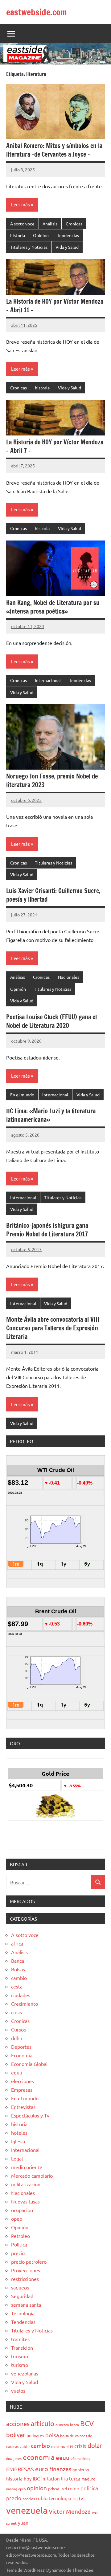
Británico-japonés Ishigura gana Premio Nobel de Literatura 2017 (47, 1230)
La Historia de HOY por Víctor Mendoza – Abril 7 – (55, 446)
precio (18, 2253)
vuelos (18, 2391)
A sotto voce (22, 224)
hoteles (19, 2133)
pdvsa (54, 2488)
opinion (37, 2488)
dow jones (14, 2458)
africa (17, 1943)
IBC (36, 2478)
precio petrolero (29, 2262)
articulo (43, 2423)
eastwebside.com (37, 12)
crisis (16, 2012)
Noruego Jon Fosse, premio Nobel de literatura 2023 (52, 781)
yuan (23, 2523)
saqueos (20, 2287)
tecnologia (60, 2498)
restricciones (25, 2279)
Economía (22, 2055)
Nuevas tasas (25, 2201)
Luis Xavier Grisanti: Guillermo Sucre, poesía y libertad (53, 895)
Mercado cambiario (32, 2176)
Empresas (22, 2090)
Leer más (21, 204)
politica (89, 2488)
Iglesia (18, 2141)
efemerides (80, 2458)
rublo (42, 2498)
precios (29, 2499)
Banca (18, 1961)
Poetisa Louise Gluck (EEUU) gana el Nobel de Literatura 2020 (51, 1021)
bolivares (35, 2435)
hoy (28, 2478)
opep (17, 2219)
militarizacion (26, 2184)
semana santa (26, 2305)
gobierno (81, 2470)
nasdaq (12, 2489)
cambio (19, 1978)
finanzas (60, 2469)
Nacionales (69, 977)
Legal (17, 2158)
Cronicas (74, 224)
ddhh (17, 2038)
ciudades (21, 1995)
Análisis (50, 224)
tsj (75, 2498)
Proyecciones (26, 2270)
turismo (20, 2356)
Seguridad (22, 2296)
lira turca (71, 2478)
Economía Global (29, 2064)
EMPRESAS (20, 2469)
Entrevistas (23, 2107)
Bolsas (18, 1969)
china (55, 2446)
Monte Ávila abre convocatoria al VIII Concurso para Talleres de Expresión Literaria (53, 1328)
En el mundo (22, 1095)
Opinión (41, 235)
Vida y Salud (67, 247)
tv (81, 2498)
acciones (18, 2424)
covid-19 (67, 2446)
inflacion (51, 2478)
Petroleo (21, 2236)
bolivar (16, 2435)
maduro (88, 2479)
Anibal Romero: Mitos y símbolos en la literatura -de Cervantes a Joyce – (54, 150)
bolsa (52, 2435)
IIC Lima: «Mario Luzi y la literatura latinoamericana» (51, 1115)
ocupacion (22, 2210)
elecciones (23, 2081)
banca (74, 2425)
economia (39, 2457)
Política (19, 2244)
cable (25, 2446)
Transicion (22, 2348)
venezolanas (25, 2373)
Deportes (21, 2047)
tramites (20, 2339)
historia (18, 235)
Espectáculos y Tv (30, 2115)
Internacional (48, 680)
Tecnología (23, 2313)
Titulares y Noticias (29, 247)
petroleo (70, 2488)
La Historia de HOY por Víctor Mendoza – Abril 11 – (55, 306)
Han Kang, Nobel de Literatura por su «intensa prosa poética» (53, 607)
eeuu (17, 2072)
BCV (87, 2423)
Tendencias (68, 235)
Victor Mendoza (70, 2511)
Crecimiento (25, 2004)
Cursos (18, 2029)
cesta (17, 1986)
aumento (62, 2425)
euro (42, 2469)
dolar (95, 2445)
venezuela (27, 2510)
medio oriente (27, 2167)
